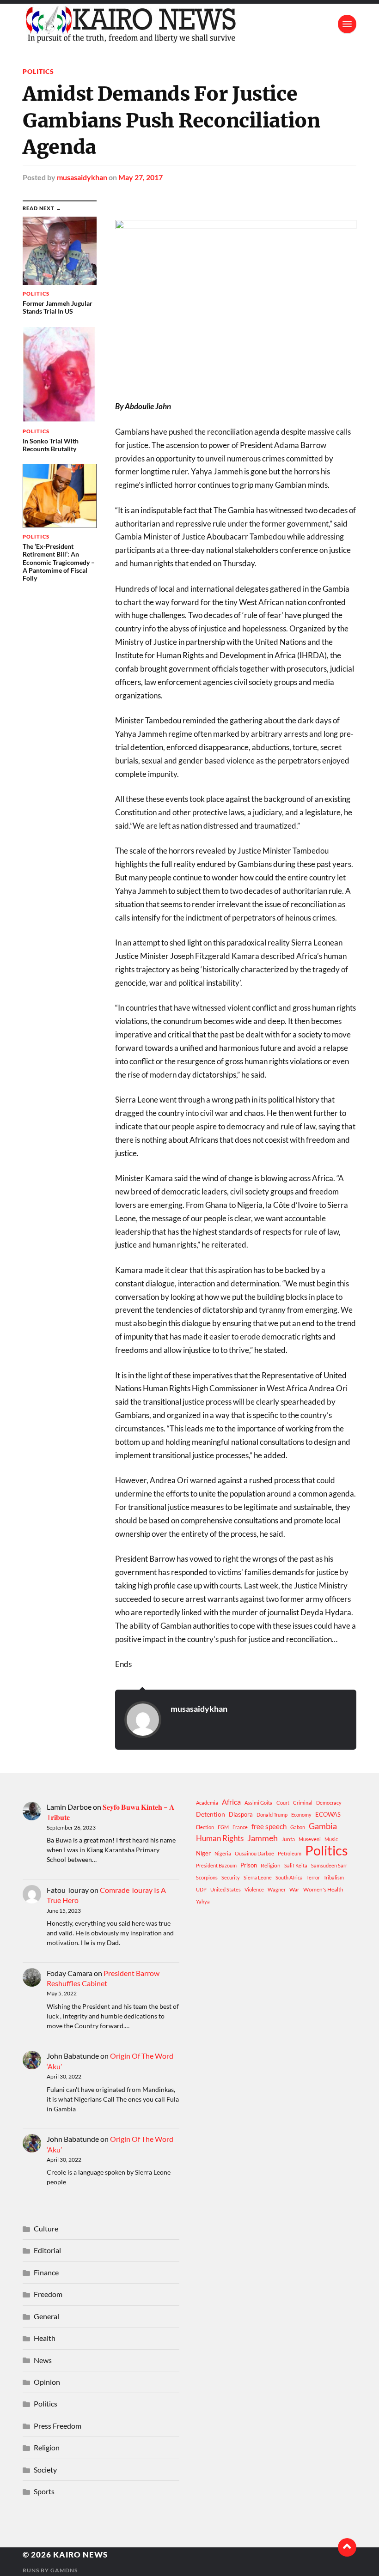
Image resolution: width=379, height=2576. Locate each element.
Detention (211, 1814)
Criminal (303, 1803)
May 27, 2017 (141, 177)
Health (45, 2338)
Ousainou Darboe (254, 1853)
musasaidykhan (82, 177)
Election (205, 1827)
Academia (207, 1803)
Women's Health (323, 1889)
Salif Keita (296, 1865)
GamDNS (64, 2570)
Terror (313, 1877)
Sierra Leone (258, 1877)
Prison (249, 1865)
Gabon (298, 1827)
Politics (38, 71)
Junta (288, 1839)
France (240, 1827)
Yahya (203, 1901)
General (46, 2316)
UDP (201, 1889)
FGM (223, 1827)
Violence (254, 1889)
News (43, 2360)
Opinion (47, 2382)
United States (226, 1889)
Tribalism (334, 1877)
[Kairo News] (189, 24)
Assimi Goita (259, 1803)
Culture (46, 2228)
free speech (269, 1826)
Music (331, 1839)
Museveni (310, 1839)
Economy (301, 1815)
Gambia (323, 1826)
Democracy (329, 1803)
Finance (46, 2272)
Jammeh (263, 1838)
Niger (203, 1853)
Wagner (277, 1889)
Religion (271, 1865)
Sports (44, 2491)
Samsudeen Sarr (329, 1865)
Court (283, 1803)
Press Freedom (58, 2426)
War (294, 1889)
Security (231, 1877)
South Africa (289, 1877)
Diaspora (241, 1814)
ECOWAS (328, 1814)
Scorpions (207, 1877)
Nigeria (223, 1853)
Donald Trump (272, 1815)
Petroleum (290, 1853)
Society (45, 2470)
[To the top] (347, 2547)
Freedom (48, 2294)
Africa (231, 1802)
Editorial (47, 2250)
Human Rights (220, 1838)
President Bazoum (216, 1865)
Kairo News (80, 2555)
